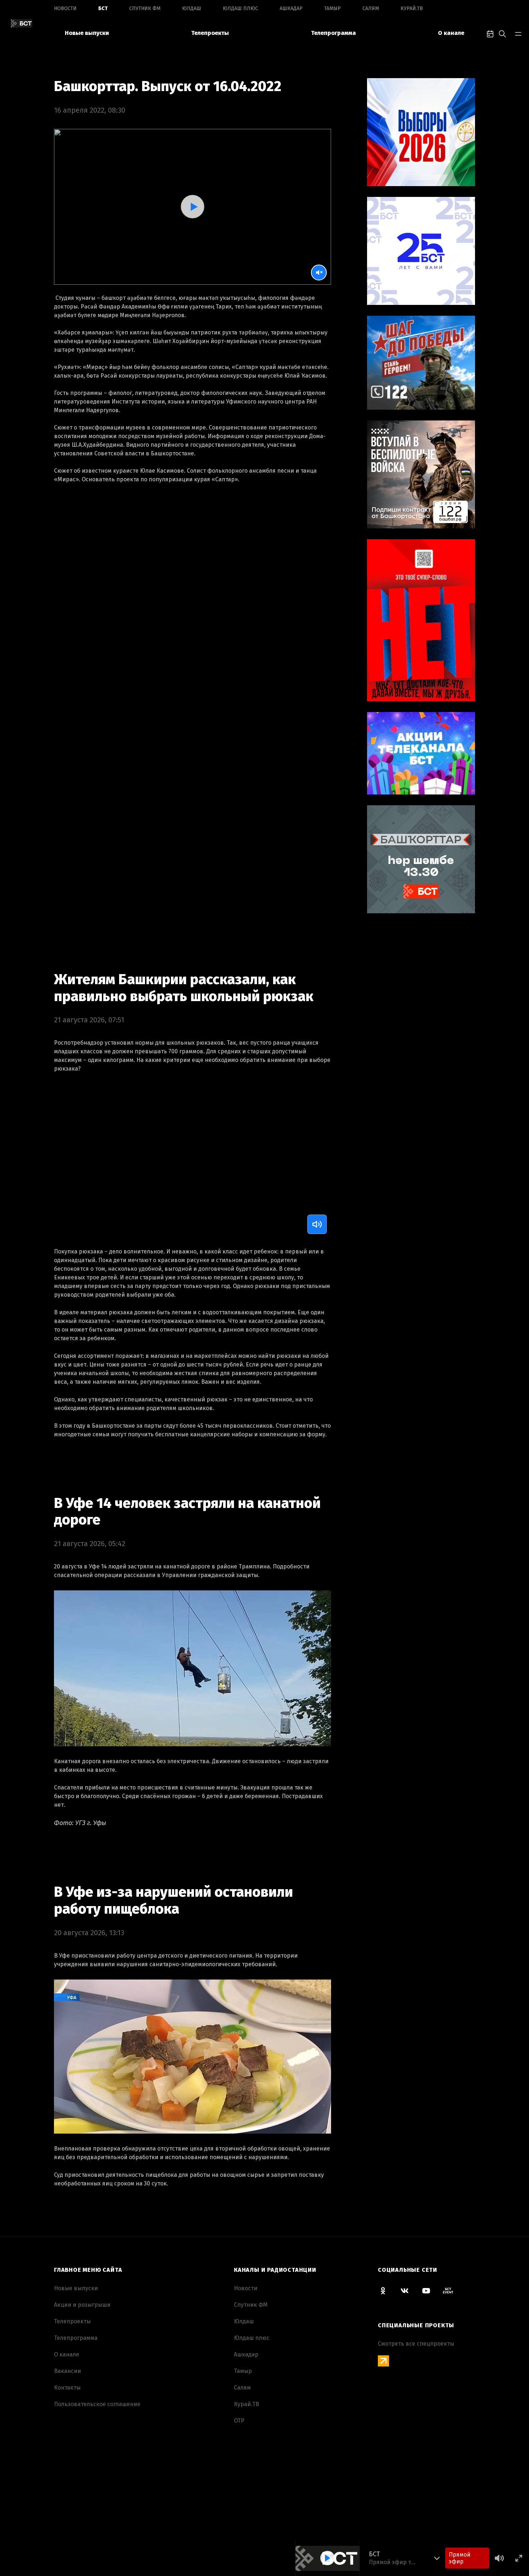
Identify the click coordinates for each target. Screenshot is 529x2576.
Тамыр (333, 8)
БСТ (103, 8)
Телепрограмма (333, 33)
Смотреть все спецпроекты (416, 2344)
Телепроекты (210, 33)
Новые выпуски (87, 33)
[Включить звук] (317, 1224)
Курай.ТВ (412, 8)
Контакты (67, 2388)
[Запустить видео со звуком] (192, 206)
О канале (451, 33)
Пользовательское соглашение (97, 2404)
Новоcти (65, 8)
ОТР (239, 2421)
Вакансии (67, 2371)
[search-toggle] (502, 33)
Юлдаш (192, 8)
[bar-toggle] (518, 33)
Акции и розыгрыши (82, 2305)
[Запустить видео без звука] (319, 273)
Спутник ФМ (145, 8)
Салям (371, 8)
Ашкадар (291, 8)
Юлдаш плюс (240, 8)
